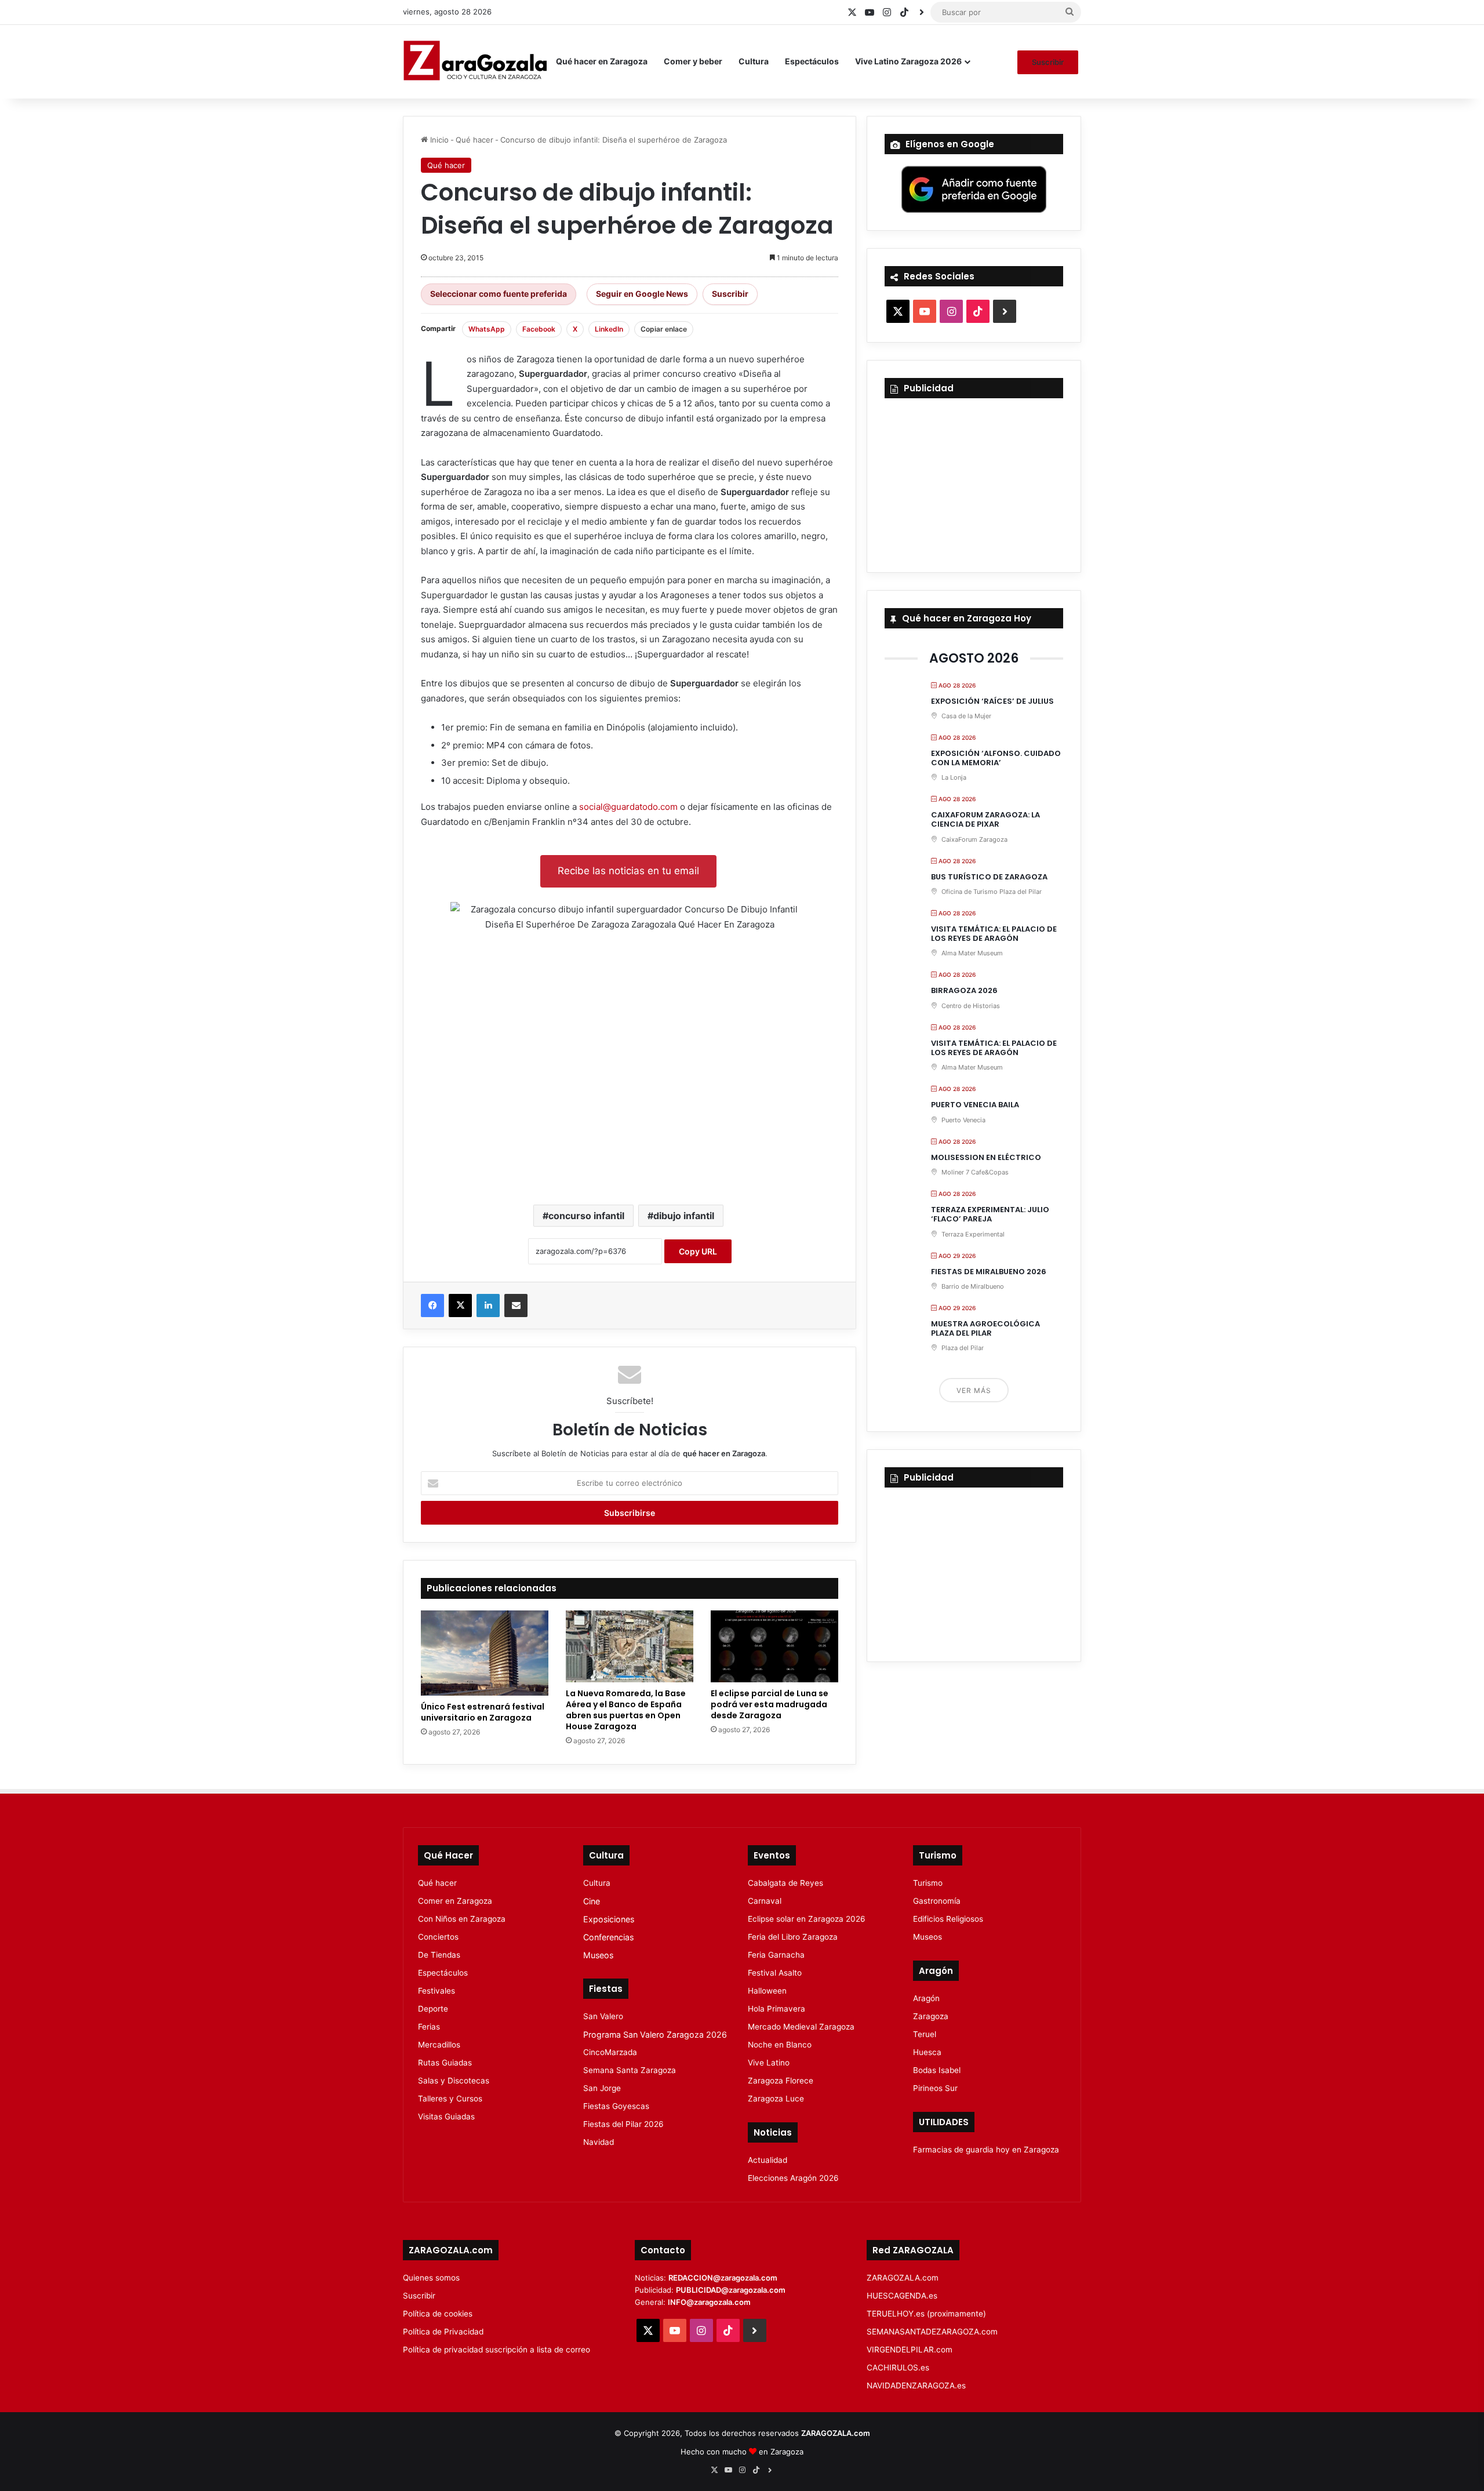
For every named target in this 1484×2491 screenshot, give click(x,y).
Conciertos (438, 1937)
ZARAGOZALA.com (903, 2278)
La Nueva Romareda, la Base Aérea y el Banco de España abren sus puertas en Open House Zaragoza (626, 1710)
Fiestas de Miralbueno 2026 (989, 1272)
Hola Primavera (776, 2009)
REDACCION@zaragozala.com (723, 2278)
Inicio (438, 140)
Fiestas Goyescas (616, 2106)
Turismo (928, 1883)
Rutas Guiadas (445, 2063)
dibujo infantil (684, 1216)
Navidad (599, 2142)
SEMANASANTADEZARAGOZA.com (932, 2332)
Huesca (927, 2052)
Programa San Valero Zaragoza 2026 (655, 2034)
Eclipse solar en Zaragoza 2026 (807, 1919)
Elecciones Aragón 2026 (793, 2178)
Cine (592, 1901)
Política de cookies (438, 2314)
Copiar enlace (664, 329)
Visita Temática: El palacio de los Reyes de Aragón (994, 934)
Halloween (767, 1991)
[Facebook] (432, 1305)
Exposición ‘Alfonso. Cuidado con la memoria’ (996, 758)
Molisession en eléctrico (986, 1157)
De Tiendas (439, 1955)
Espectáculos (812, 61)
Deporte (433, 2009)
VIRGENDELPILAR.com (910, 2350)
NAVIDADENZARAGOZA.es (916, 2385)
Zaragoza (931, 2016)
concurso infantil (586, 1216)
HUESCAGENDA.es (902, 2296)
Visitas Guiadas (446, 2117)
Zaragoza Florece (781, 2081)
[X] (460, 1305)
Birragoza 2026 (964, 990)
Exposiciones (609, 1919)
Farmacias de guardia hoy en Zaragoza (986, 2150)
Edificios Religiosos (948, 1919)
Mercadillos (439, 2045)
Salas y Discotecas (454, 2081)
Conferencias (608, 1937)
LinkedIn (609, 329)
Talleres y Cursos (450, 2099)
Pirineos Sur (935, 2088)
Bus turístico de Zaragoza (989, 877)
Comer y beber (693, 61)
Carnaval (765, 1901)
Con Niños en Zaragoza (462, 1919)
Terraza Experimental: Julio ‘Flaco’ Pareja (990, 1214)
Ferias (429, 2027)
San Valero (603, 2016)
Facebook (539, 329)
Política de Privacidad (443, 2332)
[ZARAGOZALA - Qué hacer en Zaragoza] (475, 61)
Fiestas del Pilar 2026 (623, 2124)
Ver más (974, 1390)
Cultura (754, 61)
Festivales (437, 1991)
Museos (598, 1955)
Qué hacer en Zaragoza (602, 61)
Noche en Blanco (780, 2045)
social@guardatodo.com (628, 807)
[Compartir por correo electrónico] (516, 1305)
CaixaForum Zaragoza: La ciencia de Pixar (985, 819)
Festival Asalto (775, 1973)
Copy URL (698, 1251)
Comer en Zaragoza (455, 1901)
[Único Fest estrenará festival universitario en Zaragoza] (485, 1653)
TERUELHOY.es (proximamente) (926, 2314)
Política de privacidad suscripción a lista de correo (497, 2350)
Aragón (926, 1998)
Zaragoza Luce (776, 2099)
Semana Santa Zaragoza (630, 2070)
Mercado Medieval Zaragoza (801, 2027)
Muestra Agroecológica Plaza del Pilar (985, 1328)
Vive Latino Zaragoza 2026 (908, 61)
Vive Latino (769, 2063)
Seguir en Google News (642, 294)
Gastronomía (937, 1901)
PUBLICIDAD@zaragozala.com (731, 2290)
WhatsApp (487, 329)
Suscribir (1048, 62)
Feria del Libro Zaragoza (793, 1937)
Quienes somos (431, 2278)
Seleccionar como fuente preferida (499, 294)
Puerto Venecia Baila (975, 1105)
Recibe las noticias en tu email (628, 871)
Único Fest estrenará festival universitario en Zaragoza (483, 1712)
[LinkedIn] (488, 1305)
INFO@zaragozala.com (709, 2302)
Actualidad (768, 2160)
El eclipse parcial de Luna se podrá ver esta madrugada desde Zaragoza (770, 1704)
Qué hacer (474, 140)
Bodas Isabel (937, 2070)
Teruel (925, 2034)
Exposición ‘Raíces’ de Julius (992, 701)
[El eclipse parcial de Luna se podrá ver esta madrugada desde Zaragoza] (774, 1646)
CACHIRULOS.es (898, 2368)
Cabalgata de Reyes (785, 1883)
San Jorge (602, 2088)
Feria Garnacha (776, 1955)
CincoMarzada (610, 2052)
